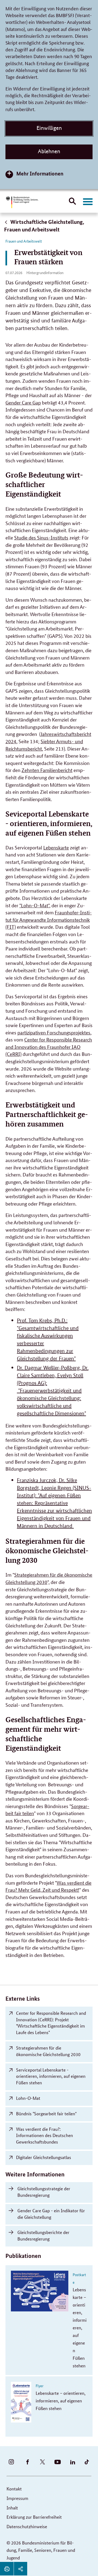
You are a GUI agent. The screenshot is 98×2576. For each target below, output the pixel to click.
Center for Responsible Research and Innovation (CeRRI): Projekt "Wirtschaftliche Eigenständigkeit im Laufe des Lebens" (51, 2023)
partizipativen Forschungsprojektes (54, 1032)
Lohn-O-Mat (28, 2098)
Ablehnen (49, 151)
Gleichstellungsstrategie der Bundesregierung (44, 2192)
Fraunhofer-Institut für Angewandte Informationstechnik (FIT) (49, 919)
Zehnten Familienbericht (47, 770)
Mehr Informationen (40, 173)
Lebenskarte (56, 847)
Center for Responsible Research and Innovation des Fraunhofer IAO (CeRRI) (49, 1047)
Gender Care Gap (23, 402)
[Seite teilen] (20, 2569)
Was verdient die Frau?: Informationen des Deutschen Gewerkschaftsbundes (45, 2136)
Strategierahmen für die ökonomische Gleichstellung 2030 (48, 2051)
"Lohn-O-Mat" (34, 905)
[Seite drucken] (7, 2569)
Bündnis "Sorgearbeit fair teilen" (46, 2114)
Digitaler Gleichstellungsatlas (44, 2157)
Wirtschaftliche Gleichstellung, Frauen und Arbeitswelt (44, 226)
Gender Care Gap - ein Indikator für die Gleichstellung (51, 2214)
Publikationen (23, 2256)
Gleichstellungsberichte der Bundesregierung (43, 2235)
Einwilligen (49, 128)
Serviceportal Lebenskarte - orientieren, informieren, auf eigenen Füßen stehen (51, 2076)
